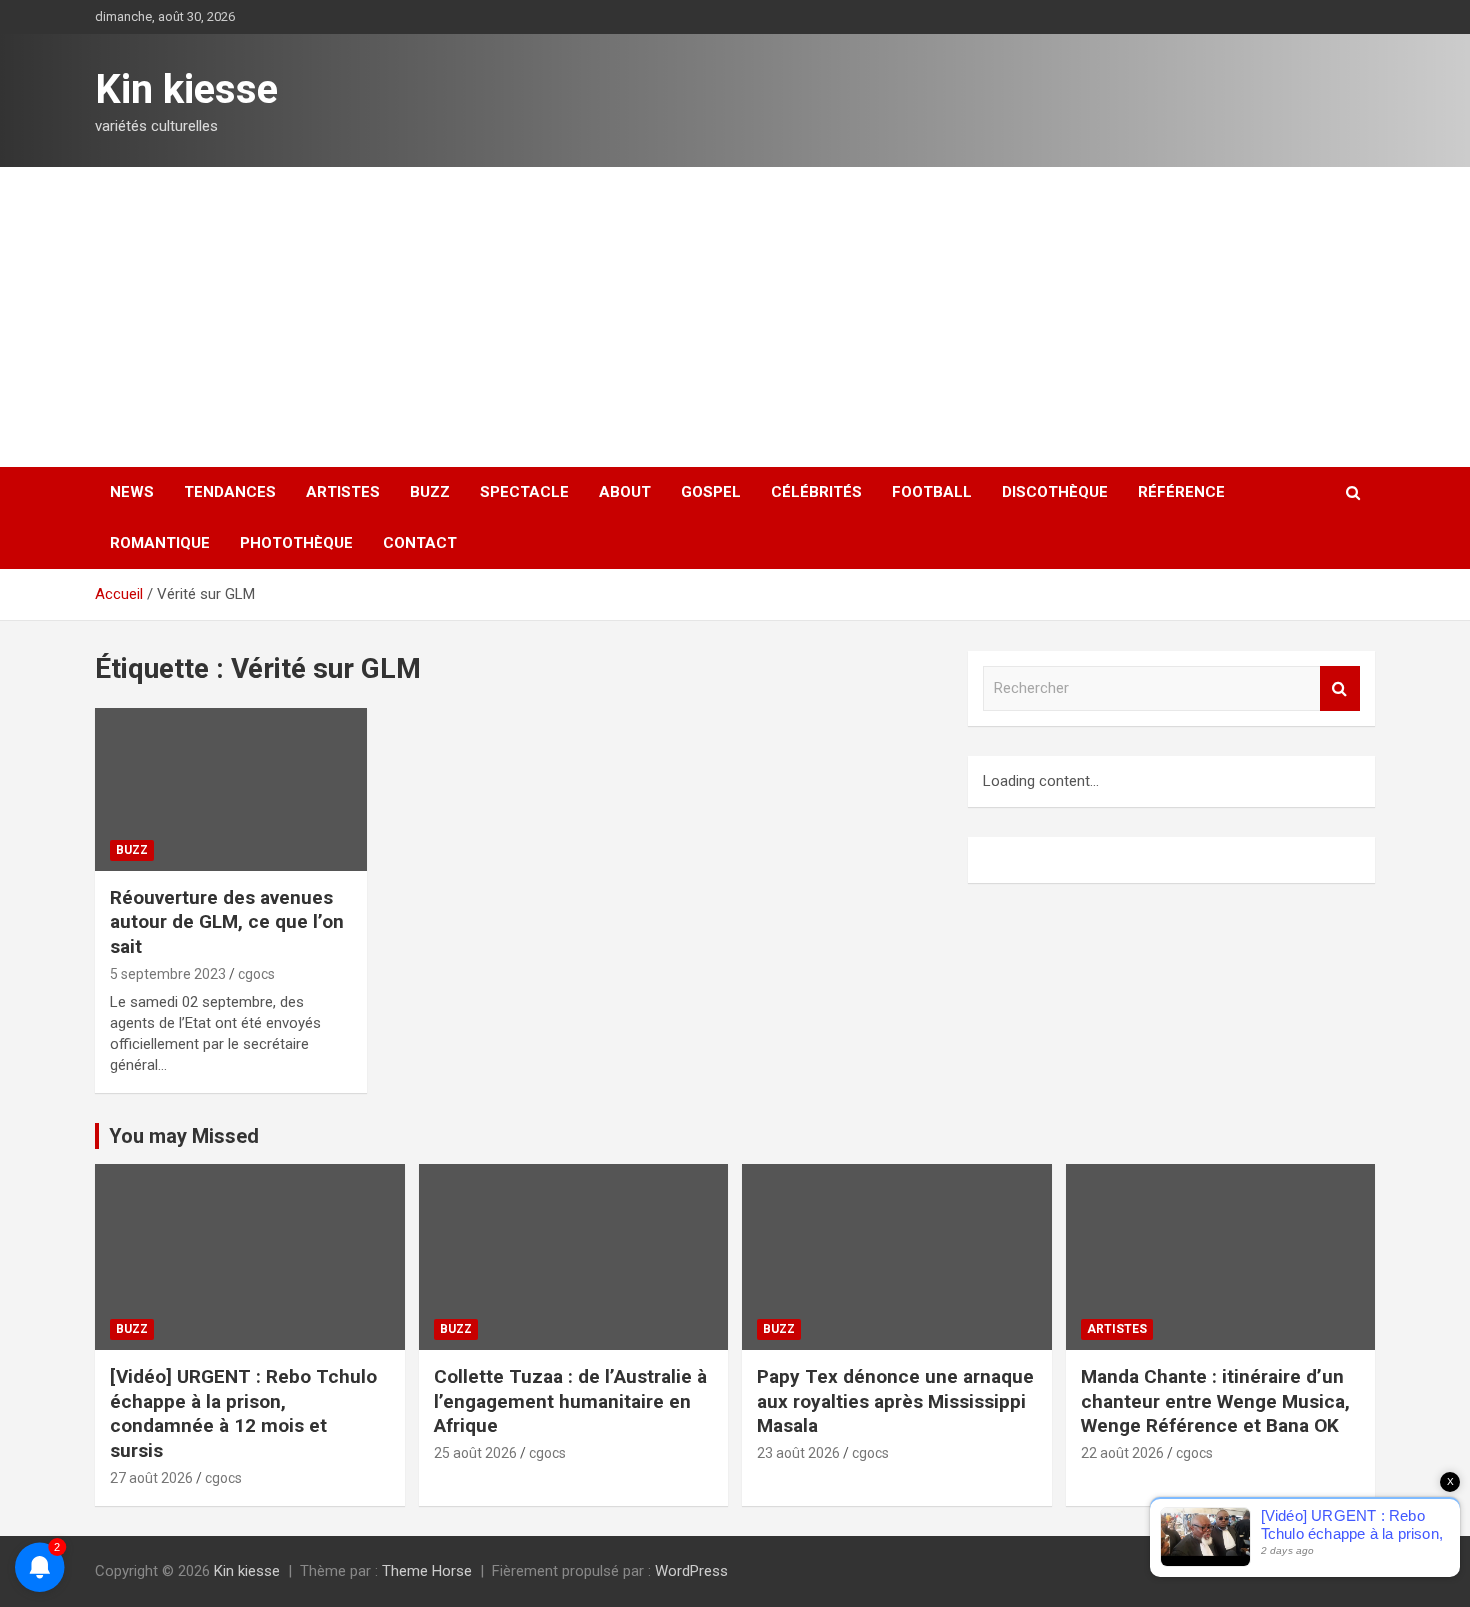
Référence (1181, 492)
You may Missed (184, 1136)
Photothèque (296, 543)
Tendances (230, 492)
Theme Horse (427, 1571)
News (132, 492)
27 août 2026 (151, 1478)
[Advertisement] (735, 317)
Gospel (711, 492)
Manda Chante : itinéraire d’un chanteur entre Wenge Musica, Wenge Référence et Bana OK (1215, 1401)
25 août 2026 (475, 1453)
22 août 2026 (1122, 1453)
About (625, 492)
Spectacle (524, 492)
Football (932, 492)
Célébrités (816, 492)
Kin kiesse (186, 89)
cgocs (256, 974)
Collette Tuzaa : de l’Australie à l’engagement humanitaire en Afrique (570, 1401)
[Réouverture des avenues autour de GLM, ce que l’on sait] (230, 789)
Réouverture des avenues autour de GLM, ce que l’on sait (227, 922)
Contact (420, 543)
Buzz (430, 492)
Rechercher (1340, 688)
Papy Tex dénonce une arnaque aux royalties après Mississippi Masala (895, 1401)
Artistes (343, 492)
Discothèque (1055, 492)
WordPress (691, 1571)
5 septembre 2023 (168, 974)
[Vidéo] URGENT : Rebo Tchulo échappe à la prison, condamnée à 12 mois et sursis (243, 1413)
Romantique (160, 543)
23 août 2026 (798, 1453)
